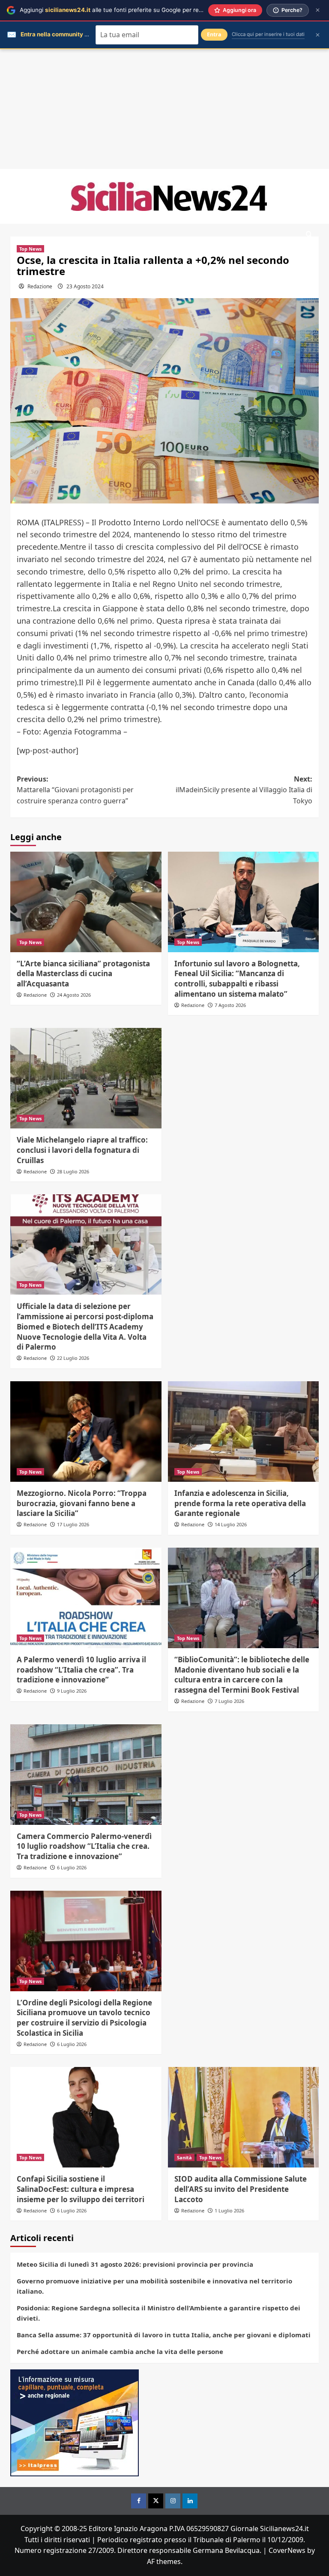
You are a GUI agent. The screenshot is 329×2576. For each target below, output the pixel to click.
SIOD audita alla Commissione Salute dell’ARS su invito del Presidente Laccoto (241, 2189)
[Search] (309, 235)
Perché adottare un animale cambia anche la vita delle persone (120, 2351)
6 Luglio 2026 (72, 1867)
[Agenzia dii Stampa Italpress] (75, 2422)
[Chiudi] (318, 10)
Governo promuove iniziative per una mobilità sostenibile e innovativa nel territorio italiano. (154, 2286)
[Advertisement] (164, 109)
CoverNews (287, 2550)
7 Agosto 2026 (230, 1005)
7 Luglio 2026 (229, 1701)
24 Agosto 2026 (74, 995)
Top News (30, 249)
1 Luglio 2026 (229, 2210)
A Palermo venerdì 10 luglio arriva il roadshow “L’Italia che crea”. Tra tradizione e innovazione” (81, 1670)
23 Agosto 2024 (85, 286)
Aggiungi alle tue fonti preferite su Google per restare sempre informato (142, 10)
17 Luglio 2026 (73, 1524)
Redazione (40, 286)
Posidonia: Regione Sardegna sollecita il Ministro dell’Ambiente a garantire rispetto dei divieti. (159, 2313)
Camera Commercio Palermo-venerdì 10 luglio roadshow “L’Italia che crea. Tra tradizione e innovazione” (84, 1846)
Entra (214, 34)
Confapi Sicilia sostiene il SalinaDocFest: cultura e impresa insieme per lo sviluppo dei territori (81, 2189)
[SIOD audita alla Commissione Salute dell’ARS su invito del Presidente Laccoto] (244, 2117)
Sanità (184, 2157)
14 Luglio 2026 (231, 1524)
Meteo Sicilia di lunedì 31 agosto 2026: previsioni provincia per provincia (135, 2264)
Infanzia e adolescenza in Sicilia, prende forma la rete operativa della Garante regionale (240, 1503)
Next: (244, 790)
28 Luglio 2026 (73, 1171)
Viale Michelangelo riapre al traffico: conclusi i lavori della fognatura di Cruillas (82, 1150)
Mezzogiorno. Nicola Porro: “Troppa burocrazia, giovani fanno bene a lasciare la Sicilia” (82, 1503)
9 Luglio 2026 (72, 1691)
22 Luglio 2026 (73, 1358)
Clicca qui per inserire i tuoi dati (268, 34)
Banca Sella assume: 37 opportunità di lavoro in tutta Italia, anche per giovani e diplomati (164, 2335)
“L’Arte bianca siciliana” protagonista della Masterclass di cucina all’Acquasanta (83, 974)
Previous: (75, 790)
